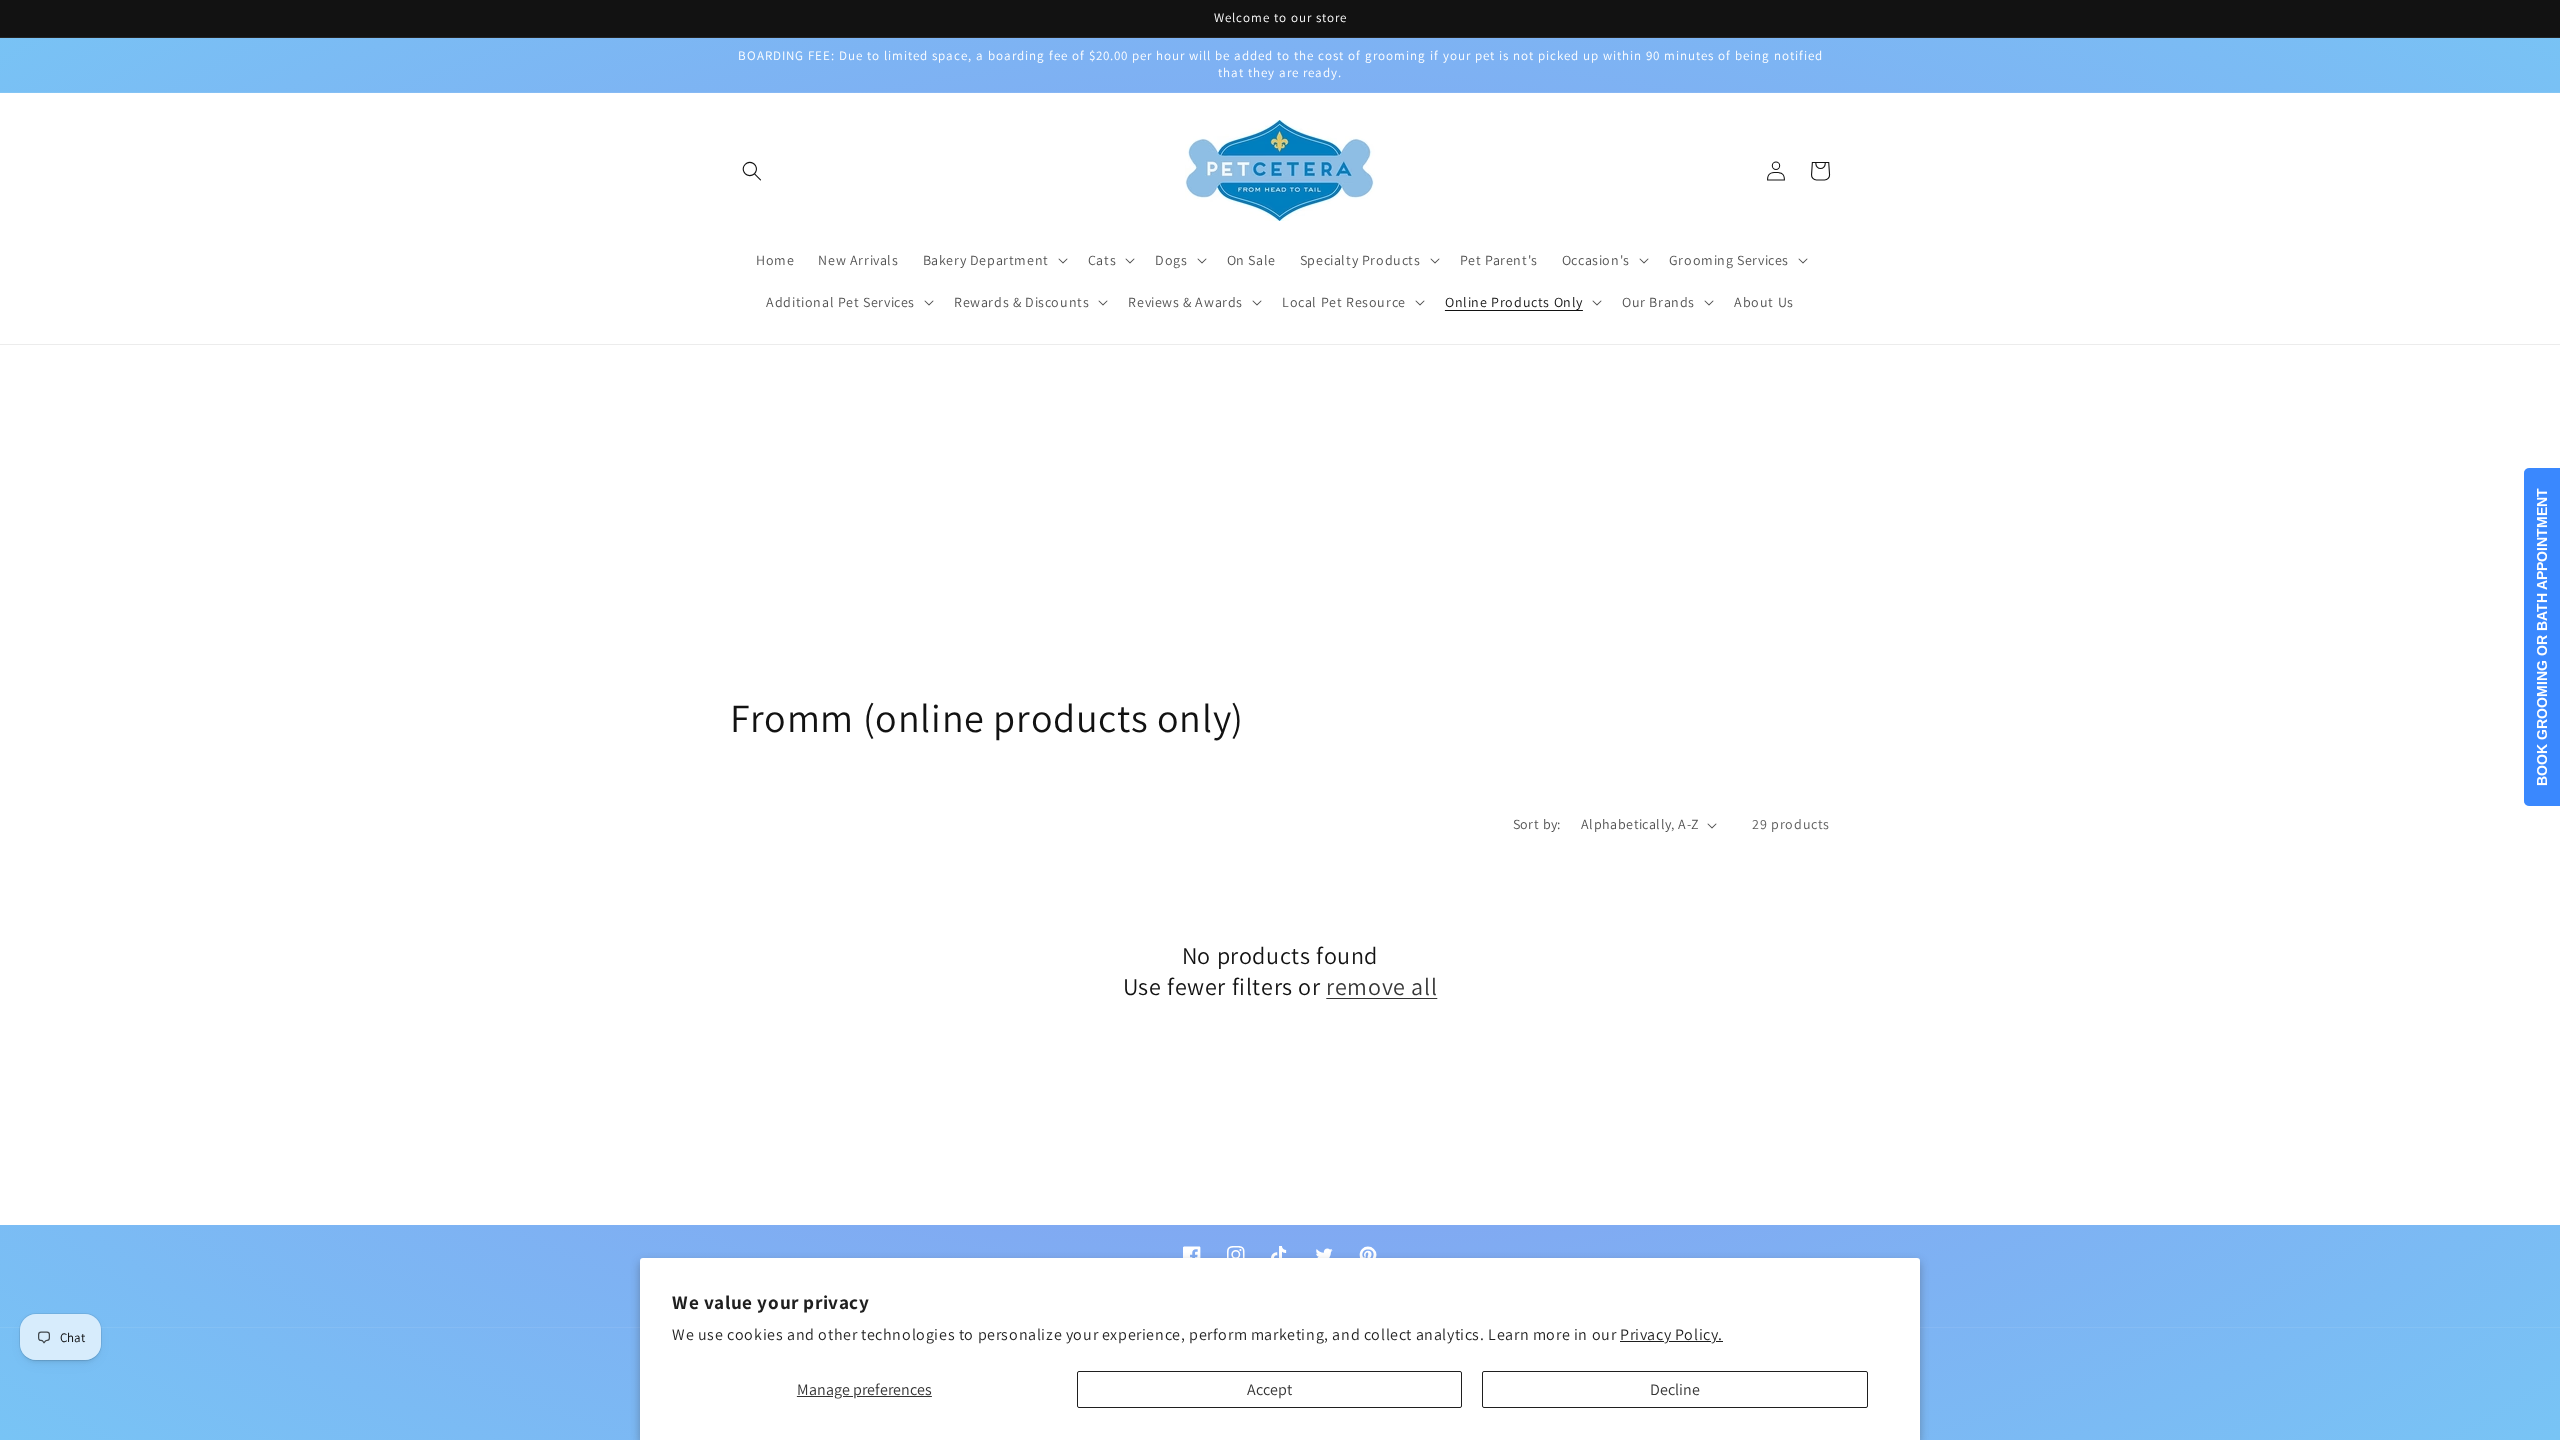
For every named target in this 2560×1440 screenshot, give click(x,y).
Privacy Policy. (1671, 1334)
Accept (1269, 1389)
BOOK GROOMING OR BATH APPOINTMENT (2542, 637)
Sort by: (1537, 824)
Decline (1675, 1389)
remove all (1381, 986)
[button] (752, 171)
